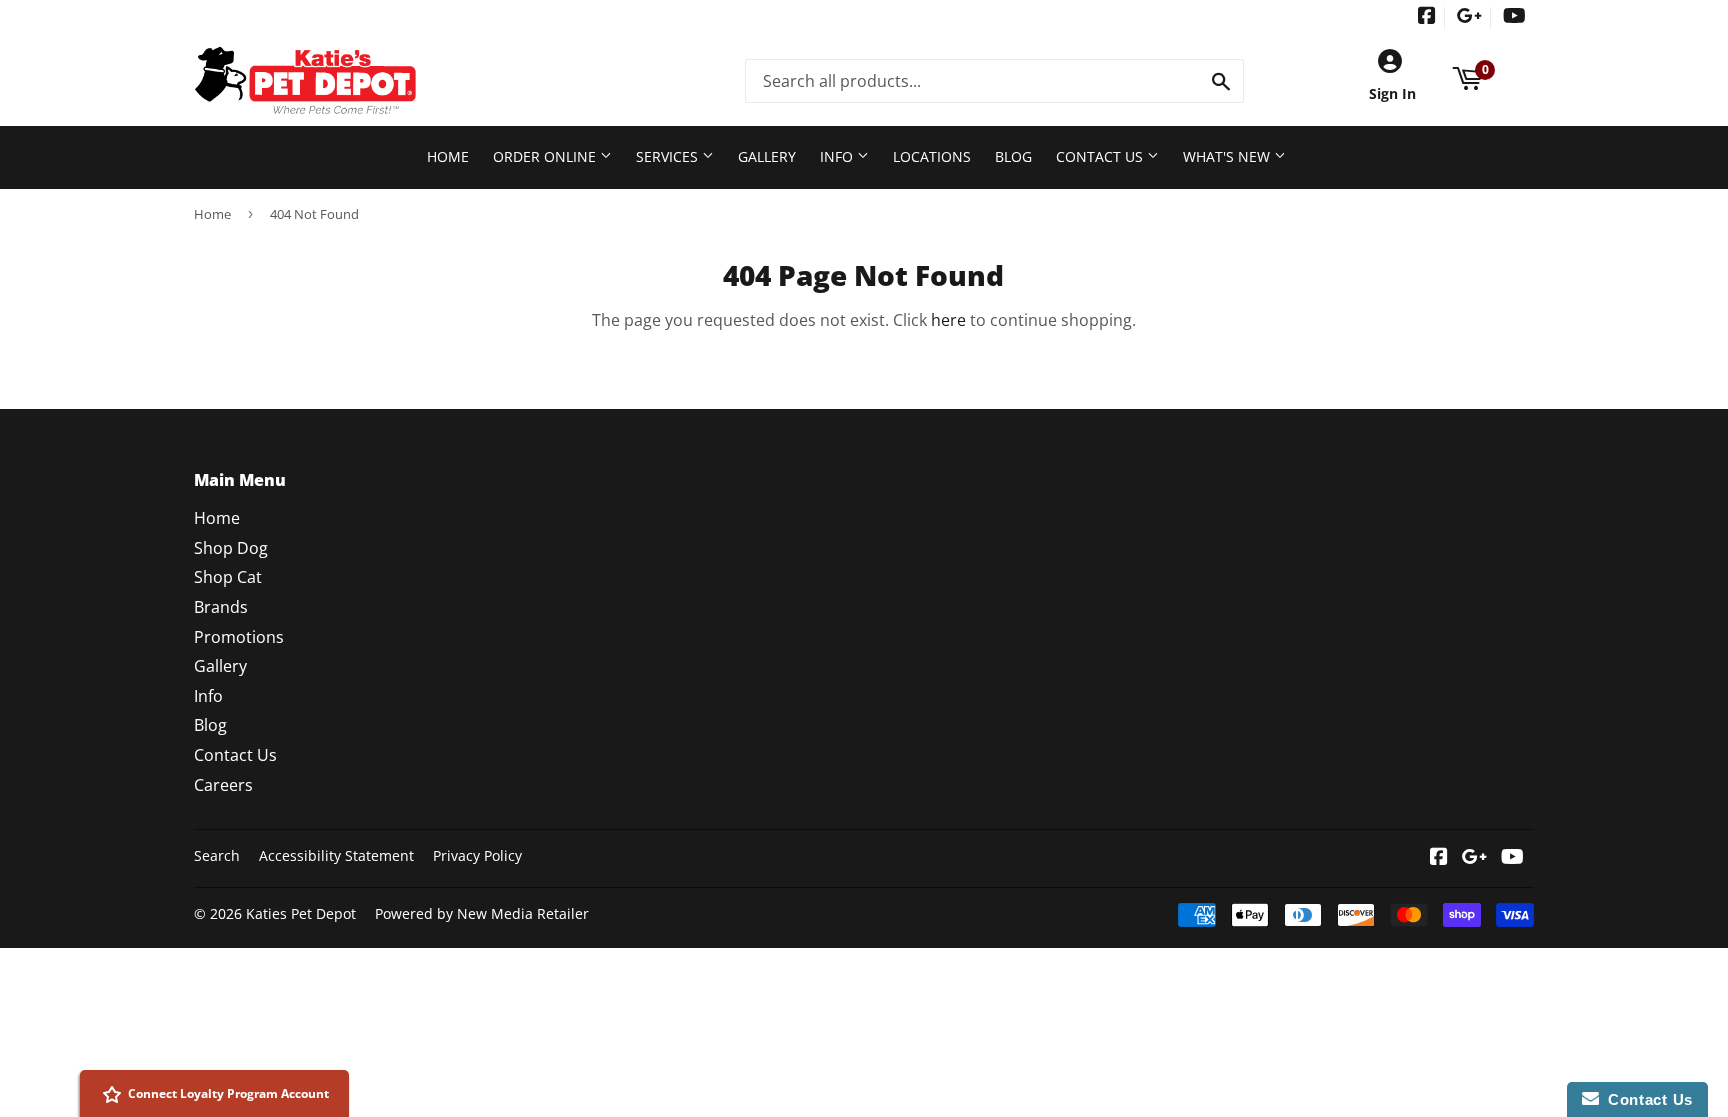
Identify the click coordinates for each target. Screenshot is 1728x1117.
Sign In (1392, 93)
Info (838, 156)
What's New (1228, 156)
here (948, 320)
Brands (221, 607)
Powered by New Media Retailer (482, 913)
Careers (223, 785)
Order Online (546, 156)
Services (669, 156)
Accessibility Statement (336, 855)
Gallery (767, 156)
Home (448, 156)
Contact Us (1101, 156)
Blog (1013, 156)
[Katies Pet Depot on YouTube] (1514, 17)
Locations (932, 156)
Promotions (239, 637)
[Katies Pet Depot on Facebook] (1427, 17)
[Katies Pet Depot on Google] (1469, 17)
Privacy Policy (477, 855)
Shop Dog (231, 548)
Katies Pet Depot (301, 913)
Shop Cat (228, 577)
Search (217, 855)
